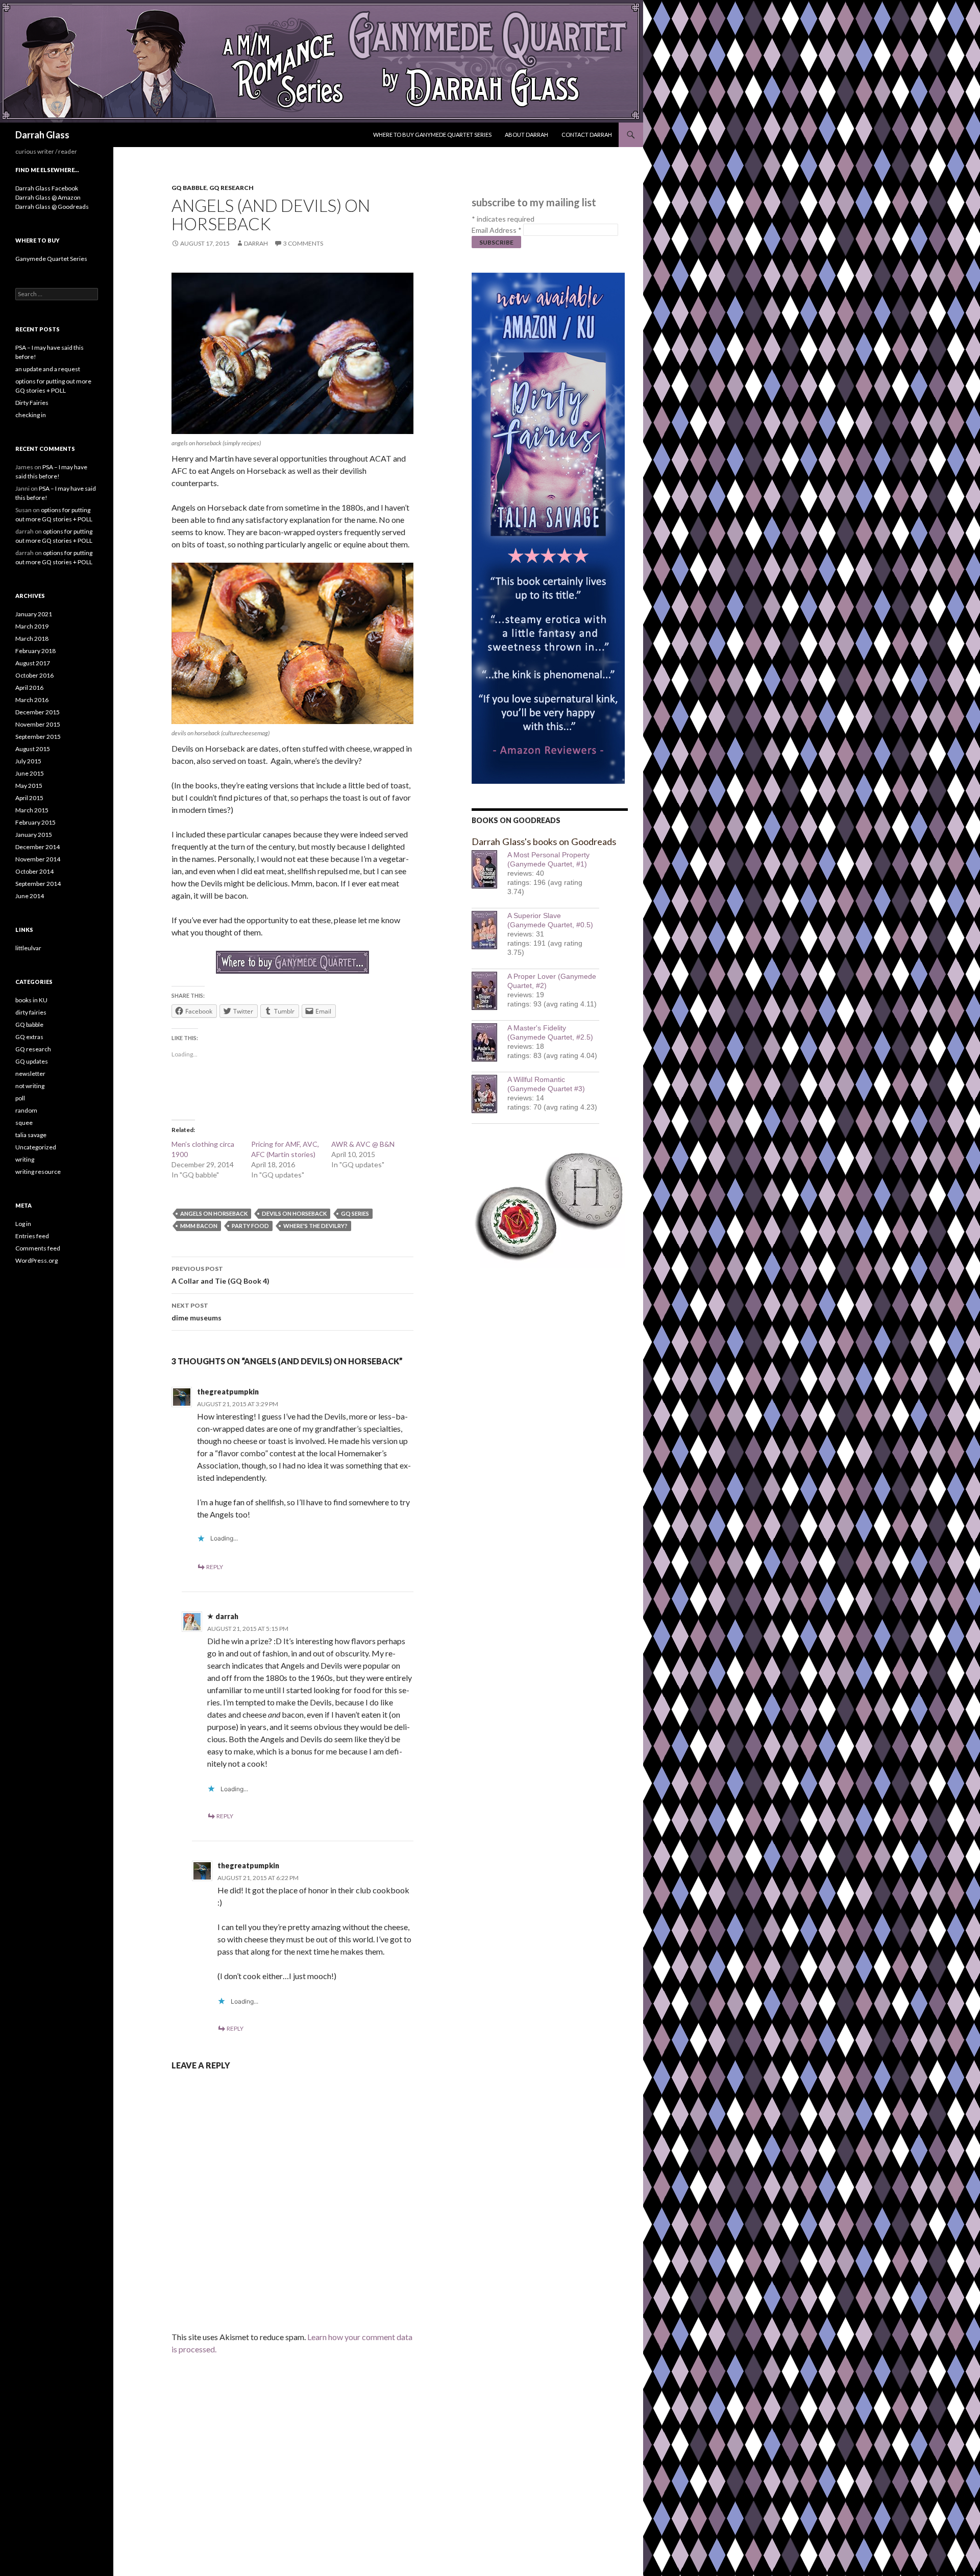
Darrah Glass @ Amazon (48, 197)
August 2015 (33, 749)
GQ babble (189, 188)
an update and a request (48, 369)
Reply (215, 1567)
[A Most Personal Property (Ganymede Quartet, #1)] (489, 869)
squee (24, 1123)
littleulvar (28, 948)
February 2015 (35, 822)
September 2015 (38, 737)
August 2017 (33, 663)
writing (25, 1159)
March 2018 (32, 639)
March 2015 (32, 810)
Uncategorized (36, 1147)
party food (250, 1226)
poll (20, 1098)
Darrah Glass (42, 135)
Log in (23, 1224)
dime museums (197, 1312)
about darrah (526, 135)
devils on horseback (294, 1213)
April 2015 (29, 798)
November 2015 (38, 724)
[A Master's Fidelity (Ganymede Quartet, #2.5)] (489, 1042)
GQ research (231, 188)
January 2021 (34, 614)
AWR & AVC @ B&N (363, 1144)
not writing (30, 1086)
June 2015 (30, 773)
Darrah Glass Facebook (47, 188)
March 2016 (32, 700)
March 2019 (32, 626)
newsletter (30, 1074)
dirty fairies (31, 1012)
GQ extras (29, 1037)
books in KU (31, 1000)
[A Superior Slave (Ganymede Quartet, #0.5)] (489, 930)
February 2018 (35, 651)
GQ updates (32, 1061)
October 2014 (34, 871)
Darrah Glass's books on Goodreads (544, 841)
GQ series (355, 1213)
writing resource (38, 1172)
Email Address (497, 230)
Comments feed (38, 1248)
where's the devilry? (315, 1226)
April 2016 (29, 688)
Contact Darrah (587, 135)
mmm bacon (199, 1226)
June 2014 (30, 896)
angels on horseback (214, 1213)
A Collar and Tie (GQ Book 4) (220, 1275)
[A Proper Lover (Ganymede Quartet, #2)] (489, 991)
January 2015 (34, 835)
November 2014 (38, 859)
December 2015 (38, 712)
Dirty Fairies (32, 403)
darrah (256, 243)
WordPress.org (36, 1260)
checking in (31, 415)
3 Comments (303, 243)
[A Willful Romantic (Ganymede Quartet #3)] (489, 1094)
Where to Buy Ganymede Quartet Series (432, 135)
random (26, 1110)
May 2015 (29, 786)
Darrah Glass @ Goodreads (52, 207)
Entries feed (32, 1236)
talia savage (31, 1135)
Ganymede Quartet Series (51, 259)
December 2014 (38, 847)
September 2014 (38, 884)
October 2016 (34, 675)
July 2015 (28, 761)
